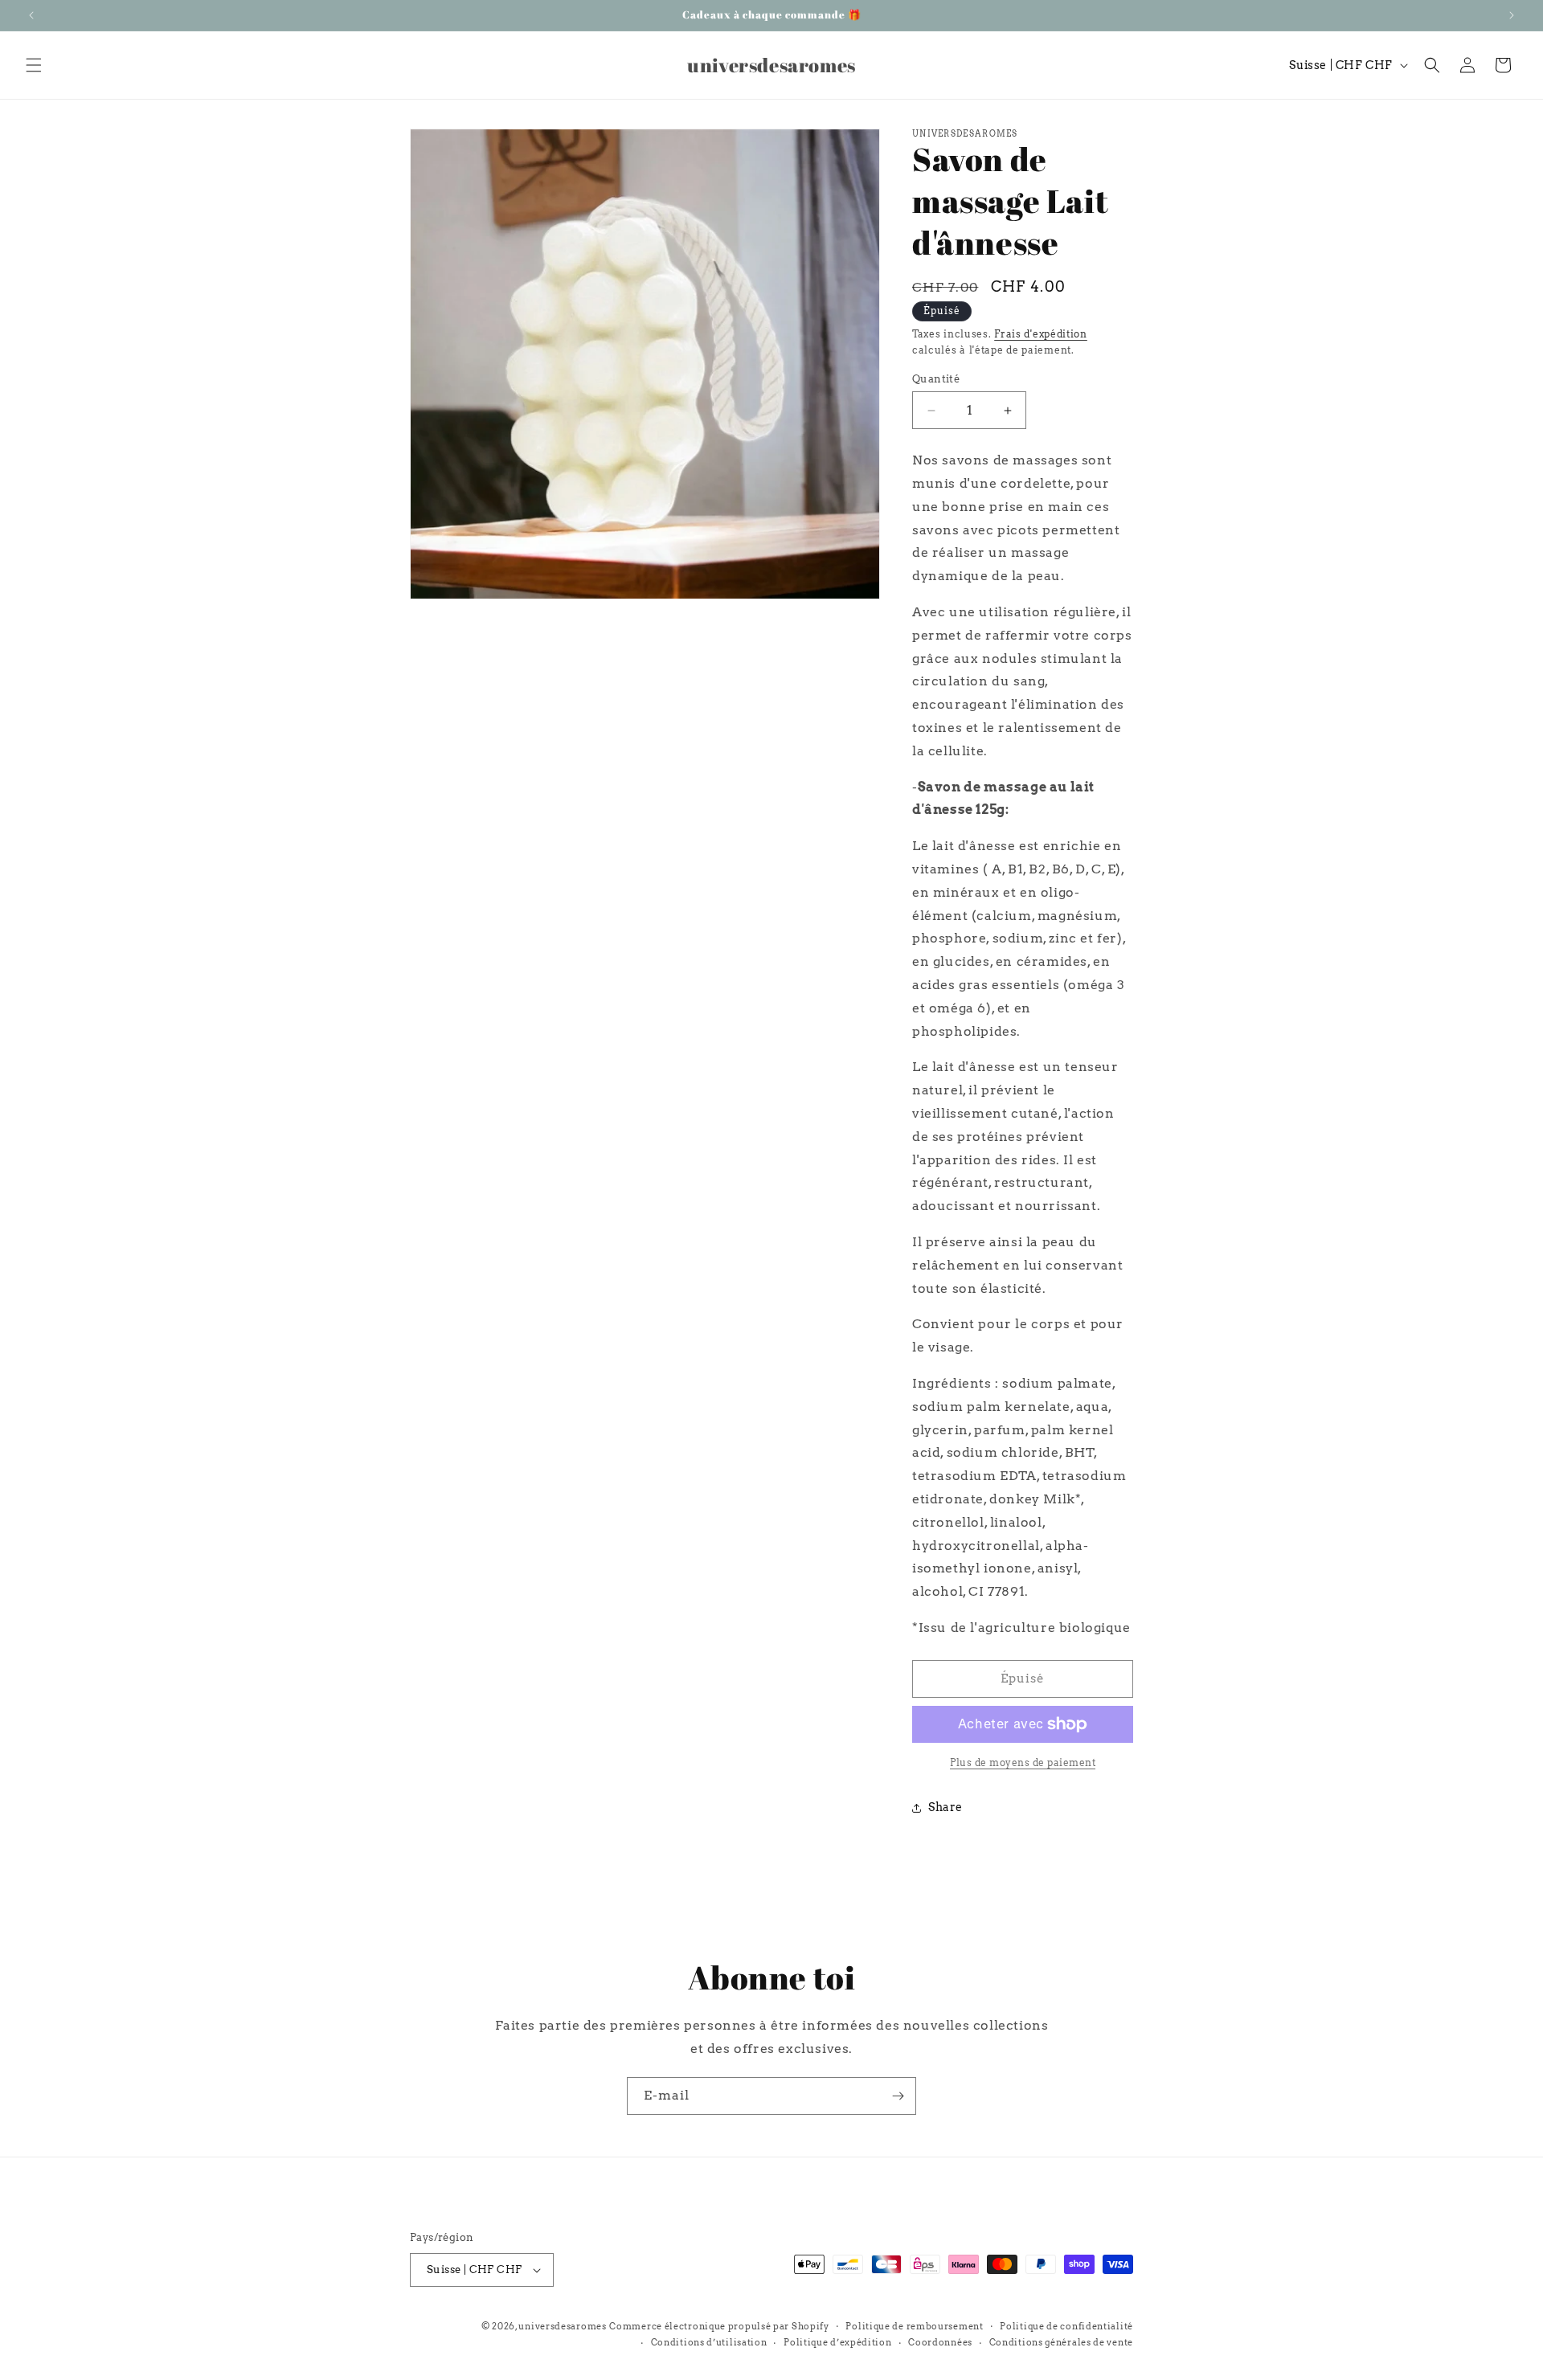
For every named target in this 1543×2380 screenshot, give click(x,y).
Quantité (936, 379)
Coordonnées (940, 2342)
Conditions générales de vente (1061, 2342)
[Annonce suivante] (1512, 15)
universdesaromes (562, 2326)
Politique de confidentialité (1066, 2326)
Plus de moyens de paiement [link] (1023, 1763)
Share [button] (945, 1807)
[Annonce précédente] (31, 15)
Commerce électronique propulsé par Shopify (719, 2326)
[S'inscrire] (898, 2096)
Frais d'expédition (1041, 334)
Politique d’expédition (837, 2342)
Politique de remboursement (914, 2326)
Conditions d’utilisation (709, 2342)
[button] (34, 65)
